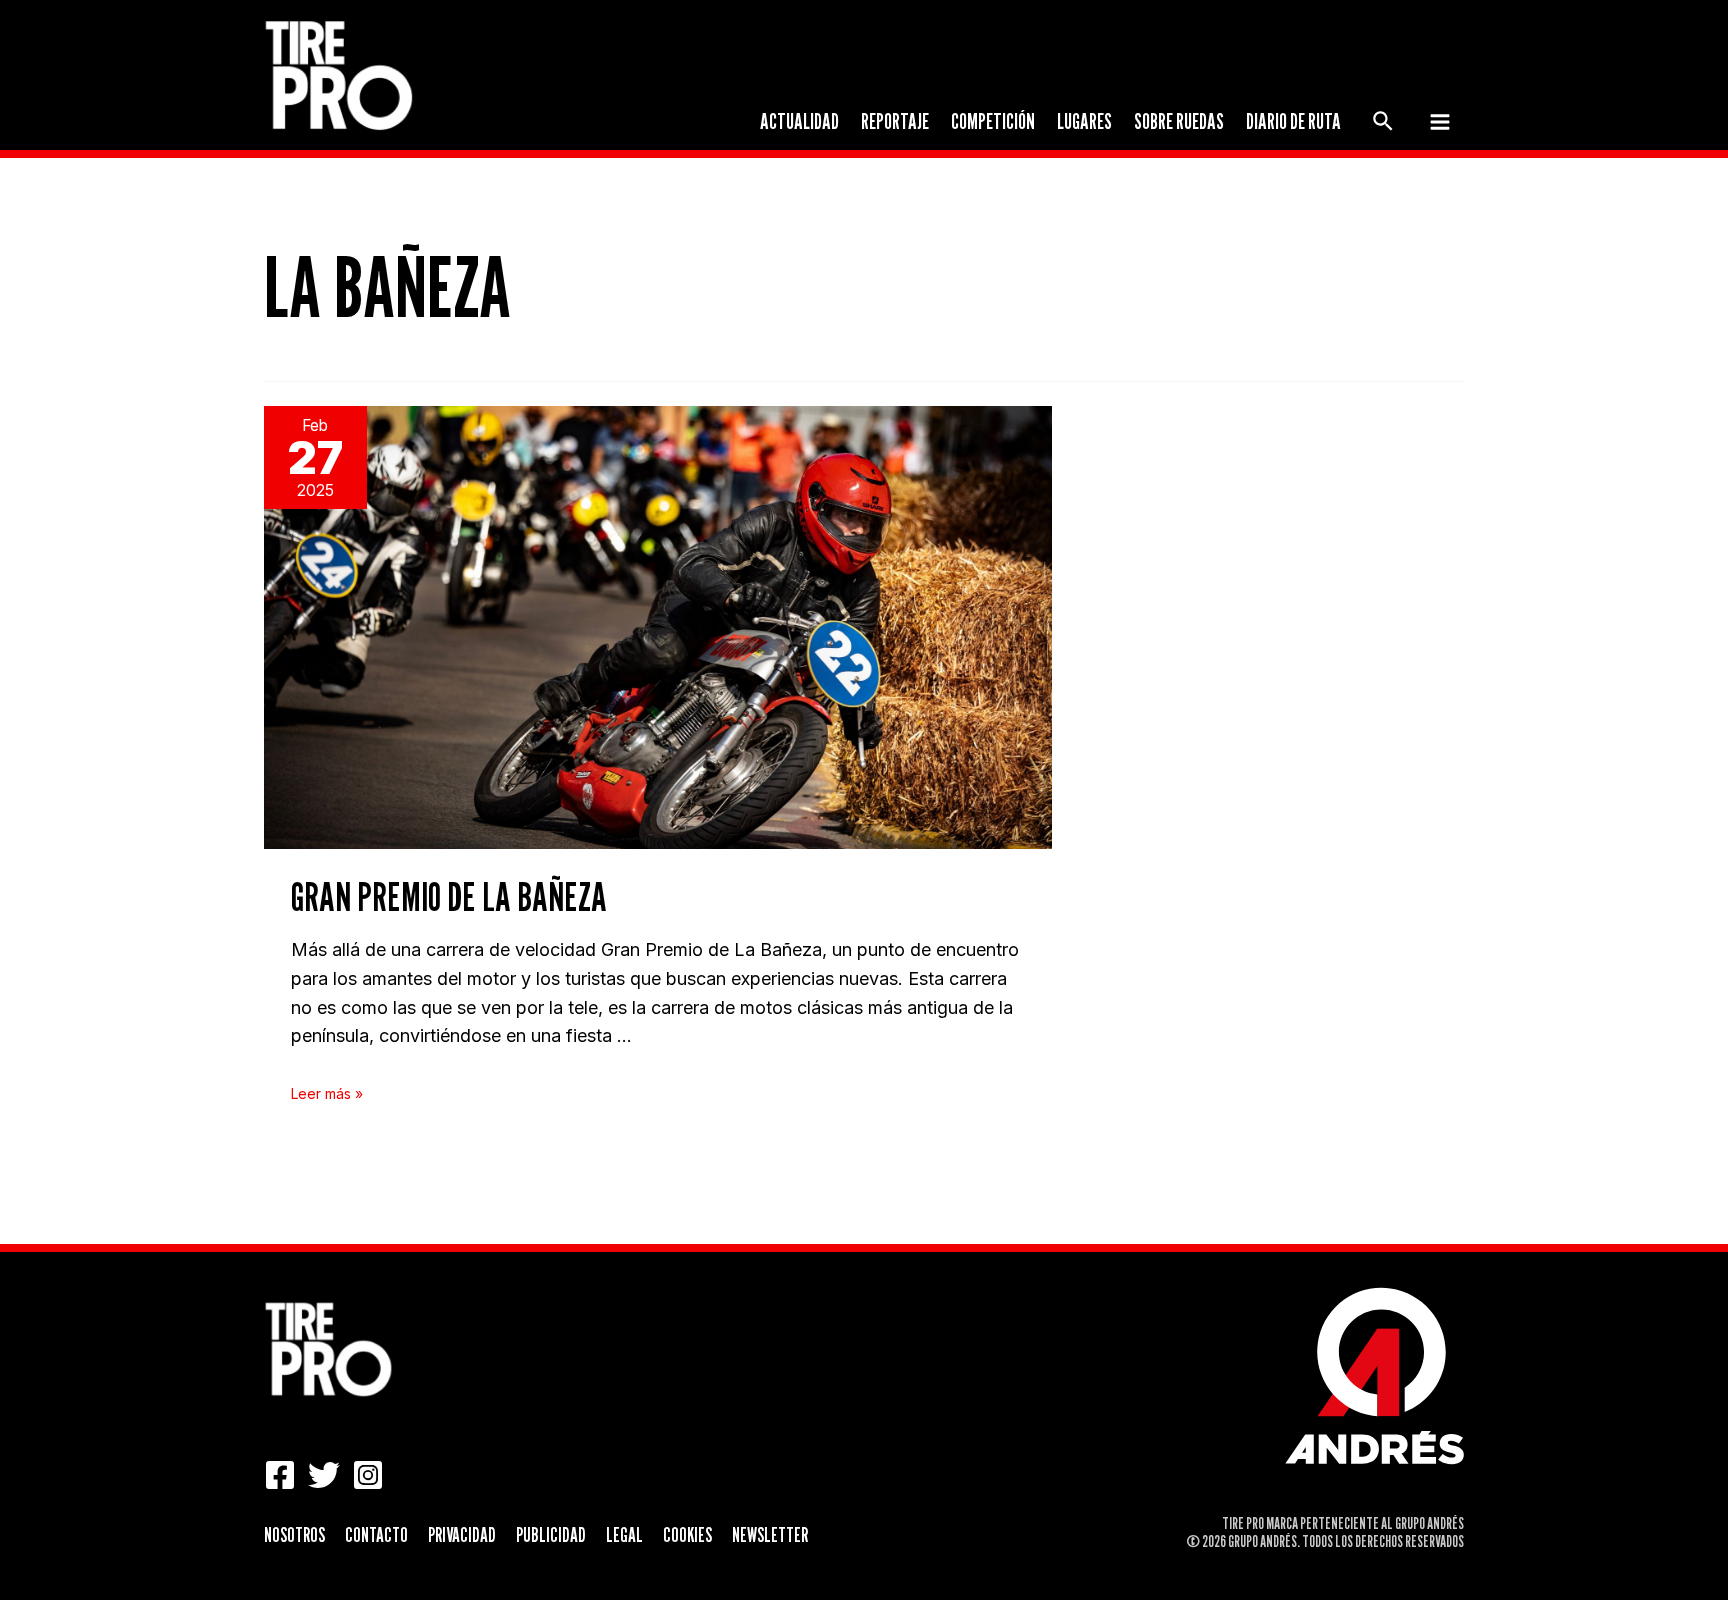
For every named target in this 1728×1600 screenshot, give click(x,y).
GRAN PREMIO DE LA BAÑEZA (449, 896)
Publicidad (551, 1535)
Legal (624, 1535)
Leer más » (327, 1093)
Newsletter (770, 1535)
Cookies (687, 1535)
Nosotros (294, 1535)
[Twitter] (324, 1475)
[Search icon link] (1384, 124)
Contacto (376, 1535)
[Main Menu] (1439, 121)
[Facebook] (280, 1475)
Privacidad (462, 1535)
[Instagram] (368, 1475)
